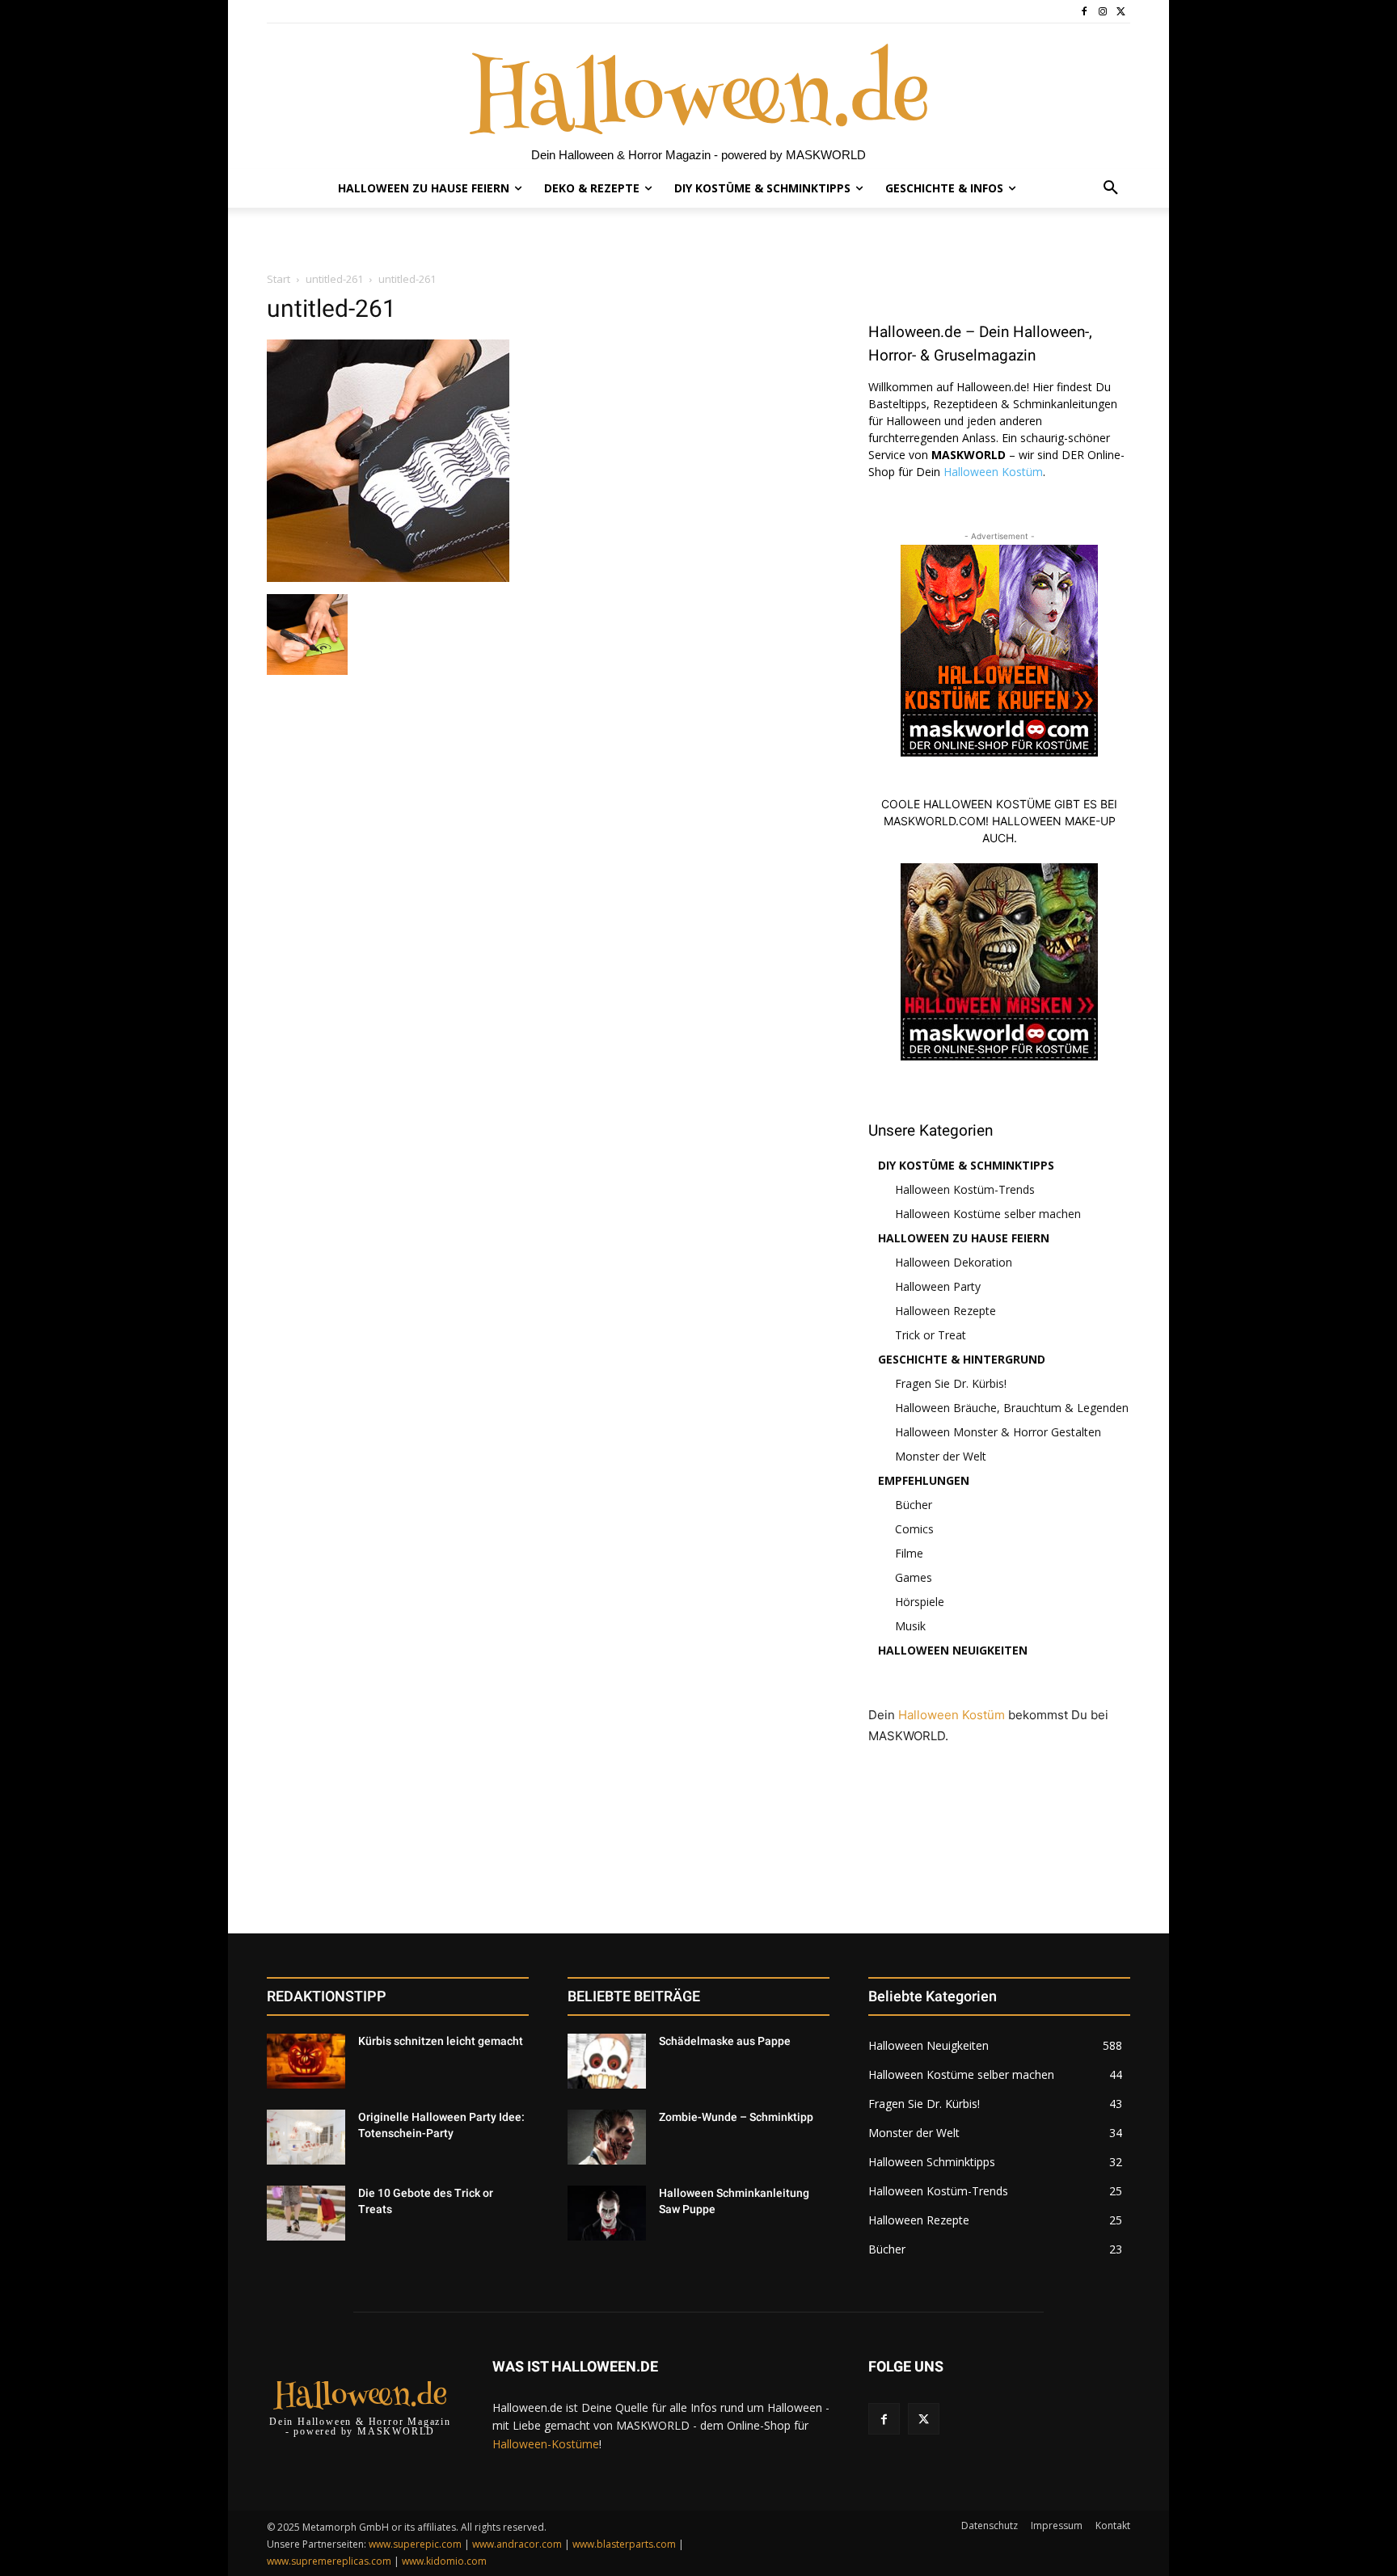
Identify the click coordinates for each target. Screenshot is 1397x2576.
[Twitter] (1121, 12)
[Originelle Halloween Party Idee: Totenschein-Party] (306, 2137)
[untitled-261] (388, 578)
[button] (1111, 188)
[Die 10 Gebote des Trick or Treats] (306, 2213)
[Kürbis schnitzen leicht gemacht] (306, 2061)
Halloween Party (938, 1286)
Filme (909, 1553)
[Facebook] (1085, 12)
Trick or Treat (931, 1335)
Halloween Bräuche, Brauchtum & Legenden (1012, 1408)
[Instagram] (1102, 12)
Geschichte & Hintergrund (962, 1359)
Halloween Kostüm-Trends (965, 1189)
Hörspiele (920, 1602)
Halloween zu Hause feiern (964, 1238)
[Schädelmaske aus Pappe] (607, 2061)
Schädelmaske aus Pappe (725, 2041)
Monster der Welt (941, 1456)
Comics (914, 1529)
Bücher (914, 1505)
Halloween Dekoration (954, 1262)
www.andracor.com (517, 2544)
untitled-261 (334, 279)
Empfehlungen (924, 1480)
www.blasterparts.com (624, 2544)
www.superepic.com (415, 2544)
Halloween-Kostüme (546, 2444)
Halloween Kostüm (993, 472)
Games (914, 1577)
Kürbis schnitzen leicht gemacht (441, 2041)
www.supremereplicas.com (329, 2561)
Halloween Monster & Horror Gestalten (998, 1432)
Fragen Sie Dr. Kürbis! (951, 1383)
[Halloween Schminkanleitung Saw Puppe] (607, 2213)
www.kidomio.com (444, 2561)
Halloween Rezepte (945, 1311)
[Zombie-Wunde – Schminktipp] (607, 2137)
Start (279, 279)
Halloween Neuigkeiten (953, 1650)
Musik (910, 1626)
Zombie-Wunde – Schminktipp (736, 2117)
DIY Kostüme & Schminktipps (966, 1165)
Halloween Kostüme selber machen (988, 1214)
